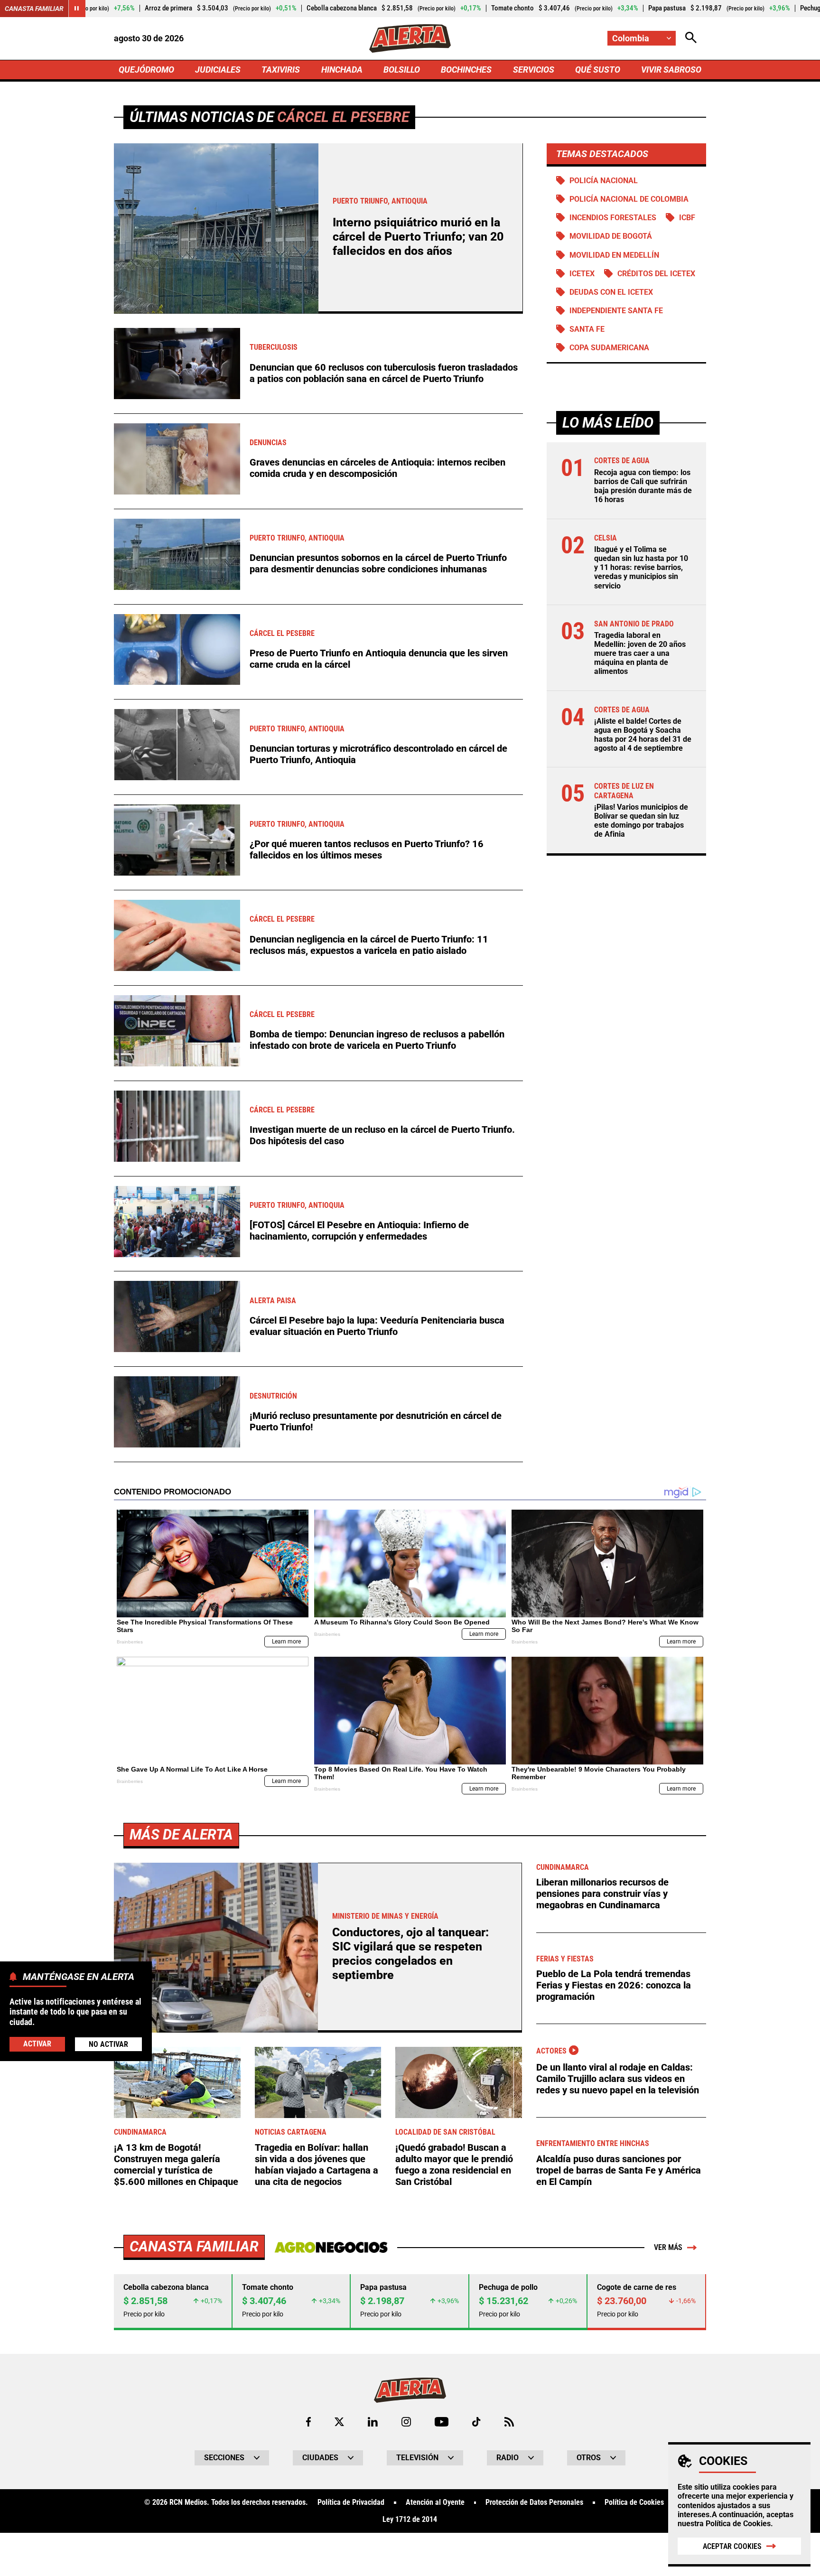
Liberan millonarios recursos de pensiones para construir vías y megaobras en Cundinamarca (602, 1894)
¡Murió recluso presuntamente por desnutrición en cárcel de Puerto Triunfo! (376, 1421)
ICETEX (582, 274)
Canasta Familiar (34, 9)
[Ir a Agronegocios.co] (331, 2248)
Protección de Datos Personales (534, 2502)
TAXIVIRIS (281, 70)
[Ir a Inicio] (410, 38)
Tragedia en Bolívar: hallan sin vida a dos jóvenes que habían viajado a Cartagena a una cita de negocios (317, 2165)
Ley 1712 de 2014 (410, 2520)
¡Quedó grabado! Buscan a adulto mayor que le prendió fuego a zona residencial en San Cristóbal (454, 2165)
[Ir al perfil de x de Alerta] (339, 2422)
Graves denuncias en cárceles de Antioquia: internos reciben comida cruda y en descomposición (377, 468)
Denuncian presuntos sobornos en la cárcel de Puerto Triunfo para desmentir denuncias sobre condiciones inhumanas (378, 563)
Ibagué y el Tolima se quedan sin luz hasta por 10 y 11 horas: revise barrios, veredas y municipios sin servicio (641, 568)
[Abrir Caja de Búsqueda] (691, 38)
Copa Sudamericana (609, 348)
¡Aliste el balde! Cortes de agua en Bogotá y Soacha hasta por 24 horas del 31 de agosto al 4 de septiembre (643, 735)
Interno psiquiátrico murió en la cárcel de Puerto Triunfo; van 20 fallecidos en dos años (418, 237)
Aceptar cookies (732, 2546)
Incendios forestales (613, 218)
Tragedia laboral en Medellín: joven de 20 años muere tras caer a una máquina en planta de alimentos (640, 653)
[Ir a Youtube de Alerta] (442, 2422)
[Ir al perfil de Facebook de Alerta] (308, 2422)
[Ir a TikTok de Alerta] (476, 2422)
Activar (37, 2043)
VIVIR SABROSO (671, 70)
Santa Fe (587, 329)
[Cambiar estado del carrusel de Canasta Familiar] (77, 9)
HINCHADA (342, 70)
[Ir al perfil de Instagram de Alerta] (406, 2422)
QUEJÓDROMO (146, 70)
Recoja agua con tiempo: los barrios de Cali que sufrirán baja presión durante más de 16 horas (643, 486)
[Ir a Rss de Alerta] (509, 2422)
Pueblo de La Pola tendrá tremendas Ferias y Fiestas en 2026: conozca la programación (614, 1985)
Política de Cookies (738, 2524)
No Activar (108, 2044)
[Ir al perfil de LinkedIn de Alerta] (373, 2422)
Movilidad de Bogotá (611, 236)
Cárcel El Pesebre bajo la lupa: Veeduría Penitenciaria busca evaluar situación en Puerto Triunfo (377, 1326)
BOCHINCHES (466, 70)
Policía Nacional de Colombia (629, 199)
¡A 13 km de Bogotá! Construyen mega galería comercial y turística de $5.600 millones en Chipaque (176, 2165)
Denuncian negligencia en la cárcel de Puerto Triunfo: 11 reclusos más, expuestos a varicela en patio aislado (369, 945)
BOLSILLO (402, 70)
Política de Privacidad (351, 2502)
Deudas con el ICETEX (611, 292)
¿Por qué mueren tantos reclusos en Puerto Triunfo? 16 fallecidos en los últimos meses (367, 849)
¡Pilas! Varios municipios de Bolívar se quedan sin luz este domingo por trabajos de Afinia (641, 821)
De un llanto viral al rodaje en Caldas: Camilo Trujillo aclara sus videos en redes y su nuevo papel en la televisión (618, 2079)
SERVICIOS (534, 70)
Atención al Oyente (435, 2502)
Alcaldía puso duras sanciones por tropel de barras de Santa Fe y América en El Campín (619, 2170)
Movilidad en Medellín (614, 255)
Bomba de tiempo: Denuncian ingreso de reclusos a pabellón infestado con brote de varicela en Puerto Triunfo (377, 1040)
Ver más (668, 2247)
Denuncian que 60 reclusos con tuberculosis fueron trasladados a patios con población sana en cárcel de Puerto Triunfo (384, 373)
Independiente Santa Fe (616, 311)
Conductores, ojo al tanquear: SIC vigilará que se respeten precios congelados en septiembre (410, 1954)
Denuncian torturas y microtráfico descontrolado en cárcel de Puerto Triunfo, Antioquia (378, 754)
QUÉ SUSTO (598, 70)
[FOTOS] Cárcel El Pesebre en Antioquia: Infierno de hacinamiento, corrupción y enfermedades (359, 1231)
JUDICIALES (218, 70)
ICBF (687, 218)
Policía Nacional (604, 181)
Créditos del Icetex (656, 274)
